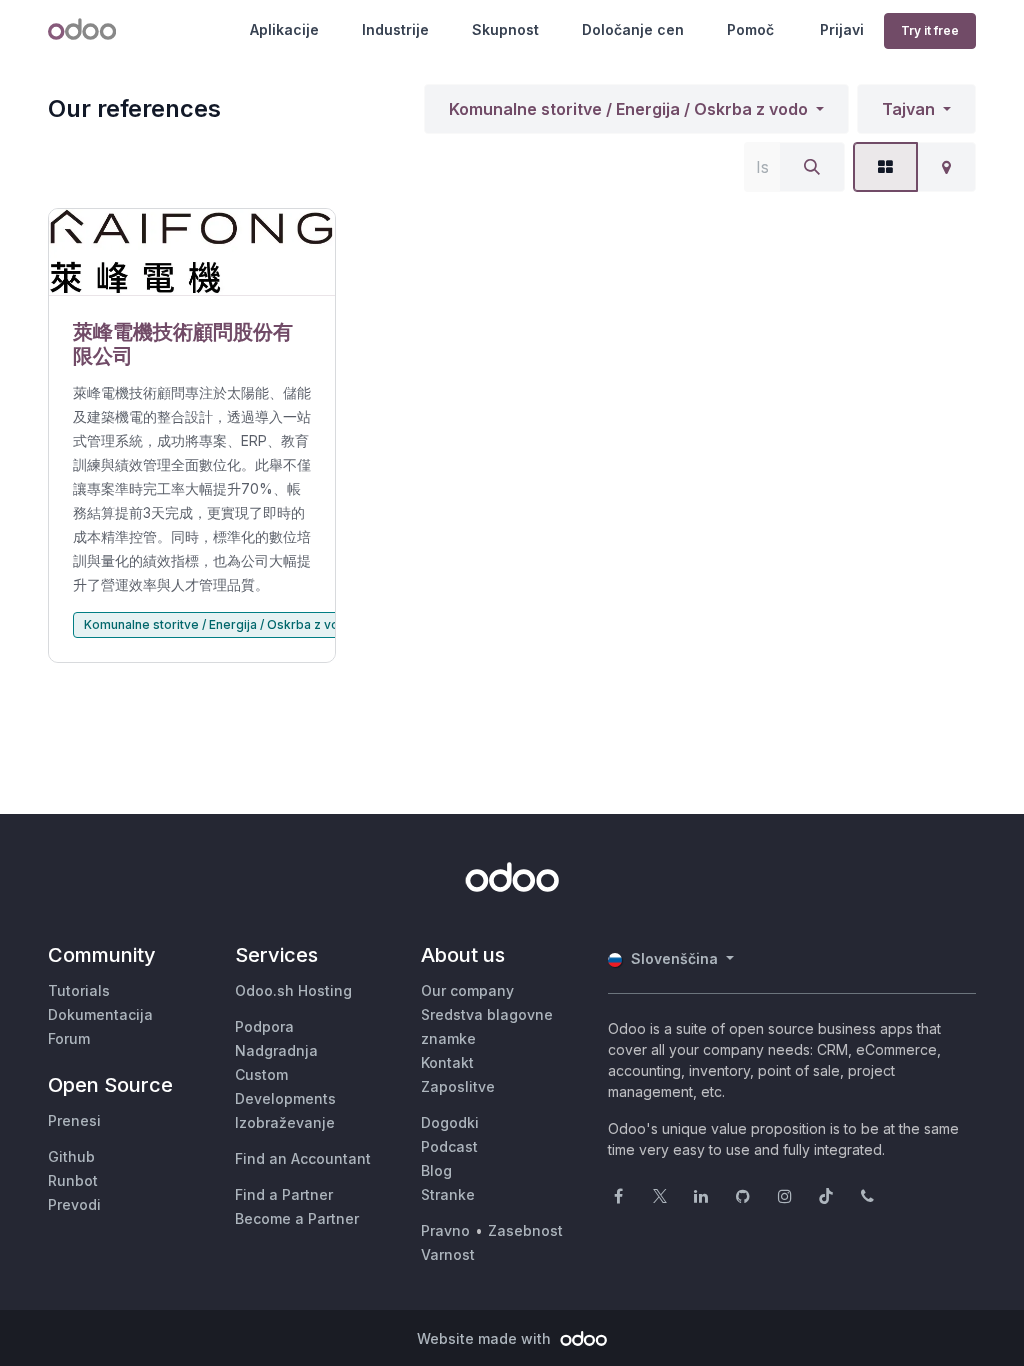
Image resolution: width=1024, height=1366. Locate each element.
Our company (467, 990)
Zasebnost (525, 1230)
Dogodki (450, 1122)
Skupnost (505, 29)
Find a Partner (284, 1194)
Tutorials (79, 990)
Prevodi (74, 1204)
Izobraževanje (285, 1122)
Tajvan (908, 109)
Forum (69, 1038)
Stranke (448, 1194)
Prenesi (74, 1120)
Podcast (449, 1146)
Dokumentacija (100, 1014)
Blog (436, 1170)
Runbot (73, 1180)
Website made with (486, 1338)
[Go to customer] (192, 252)
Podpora (264, 1026)
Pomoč (750, 29)
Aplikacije (284, 29)
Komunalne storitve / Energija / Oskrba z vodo (628, 109)
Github (71, 1156)
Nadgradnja (276, 1050)
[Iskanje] (812, 167)
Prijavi (842, 29)
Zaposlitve (458, 1086)
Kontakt (447, 1062)
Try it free (930, 30)
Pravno (445, 1230)
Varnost (448, 1254)
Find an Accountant (303, 1158)
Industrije (395, 29)
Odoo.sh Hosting (293, 990)
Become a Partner (297, 1218)
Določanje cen (633, 29)
